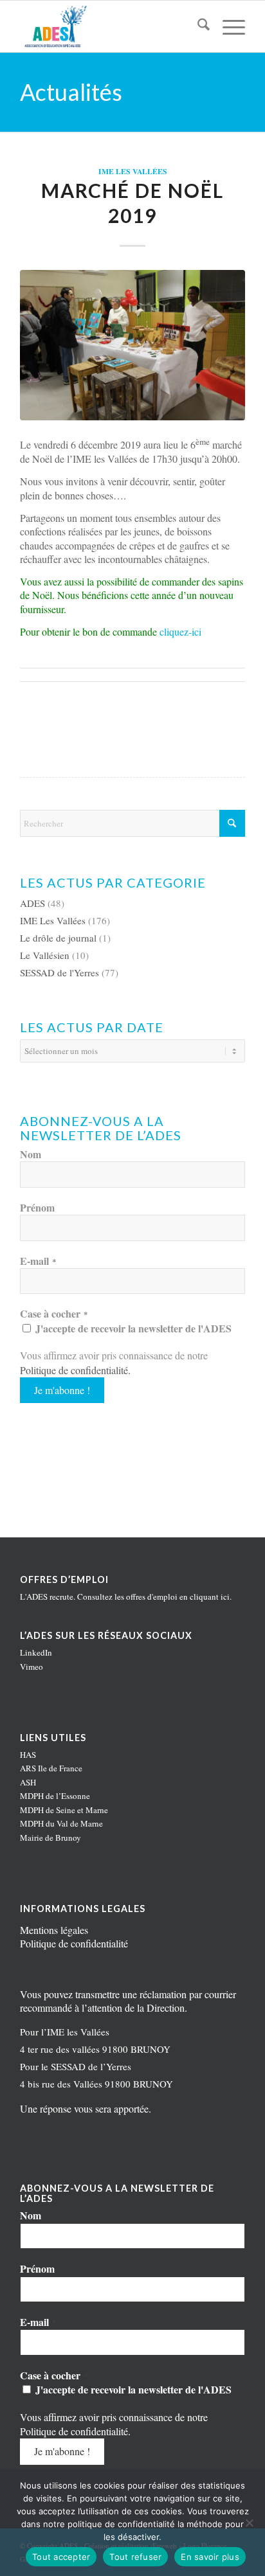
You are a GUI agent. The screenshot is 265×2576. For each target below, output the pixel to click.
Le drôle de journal (58, 938)
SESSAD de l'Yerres (59, 972)
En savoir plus (210, 2557)
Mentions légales (54, 1930)
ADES (32, 903)
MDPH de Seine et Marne (64, 1810)
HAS (28, 1755)
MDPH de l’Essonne (55, 1796)
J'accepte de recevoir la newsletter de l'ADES (132, 1328)
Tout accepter (61, 2557)
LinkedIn (36, 1652)
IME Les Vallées (133, 171)
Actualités (71, 92)
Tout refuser (135, 2557)
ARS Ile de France (51, 1768)
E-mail (38, 1261)
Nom (31, 1154)
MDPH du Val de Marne (61, 1823)
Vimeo (32, 1667)
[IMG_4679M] (132, 345)
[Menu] (227, 26)
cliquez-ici (180, 631)
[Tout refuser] (249, 2523)
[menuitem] (197, 26)
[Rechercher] (197, 26)
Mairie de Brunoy (50, 1838)
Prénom (37, 1208)
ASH (28, 1782)
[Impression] (110, 26)
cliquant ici (210, 1597)
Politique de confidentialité (74, 1370)
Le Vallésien (45, 955)
